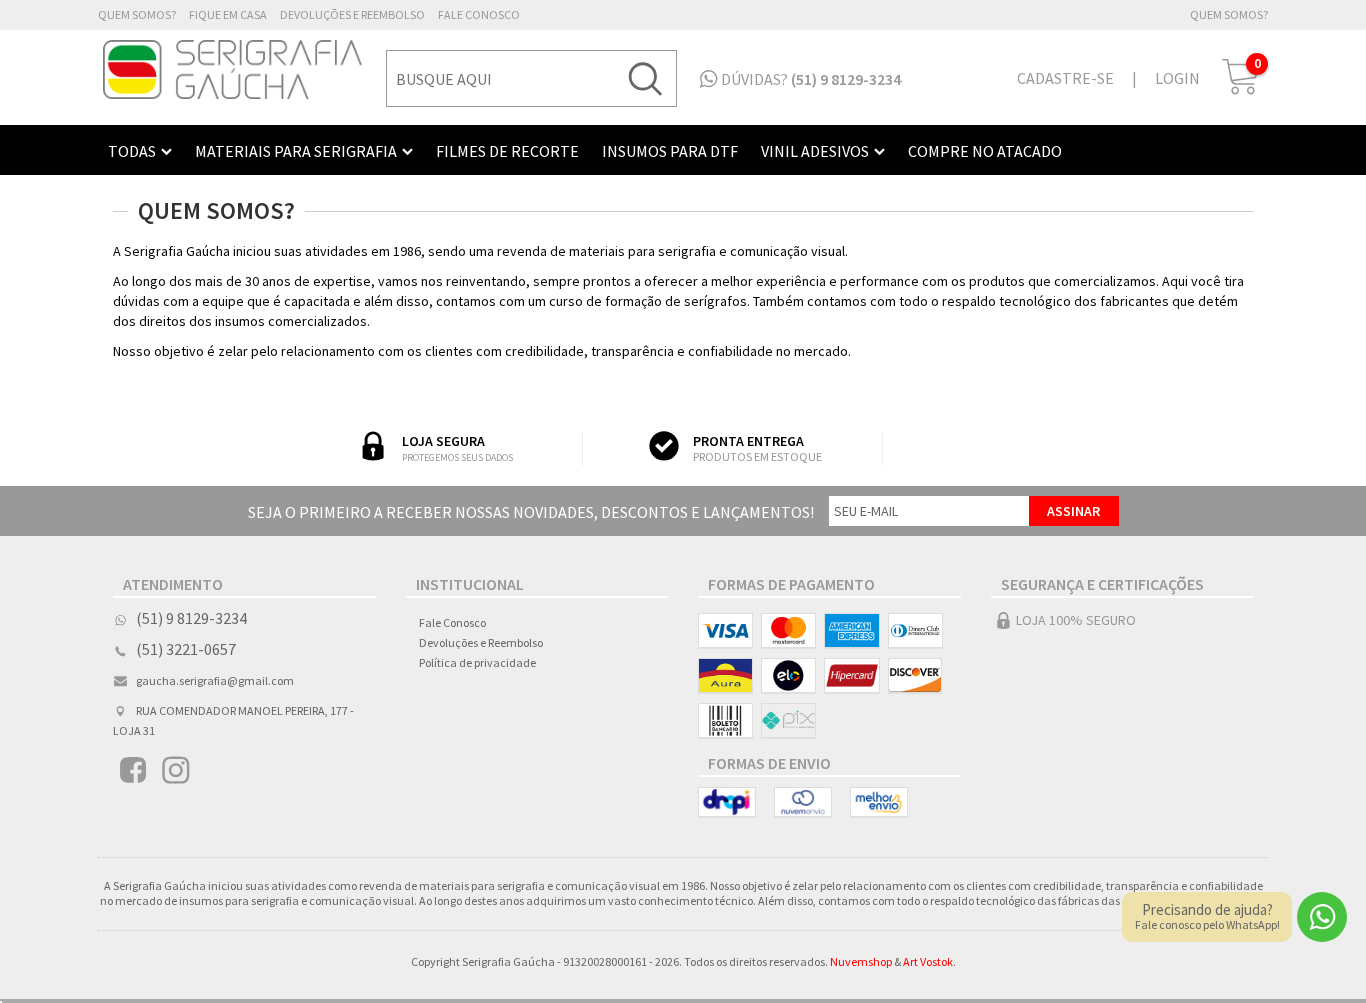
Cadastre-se (1065, 78)
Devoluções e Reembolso (352, 14)
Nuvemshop (861, 961)
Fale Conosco (479, 14)
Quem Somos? (137, 14)
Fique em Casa (228, 14)
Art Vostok (928, 961)
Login (1177, 78)
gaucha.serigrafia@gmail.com (215, 680)
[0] (1241, 90)
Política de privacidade (477, 662)
